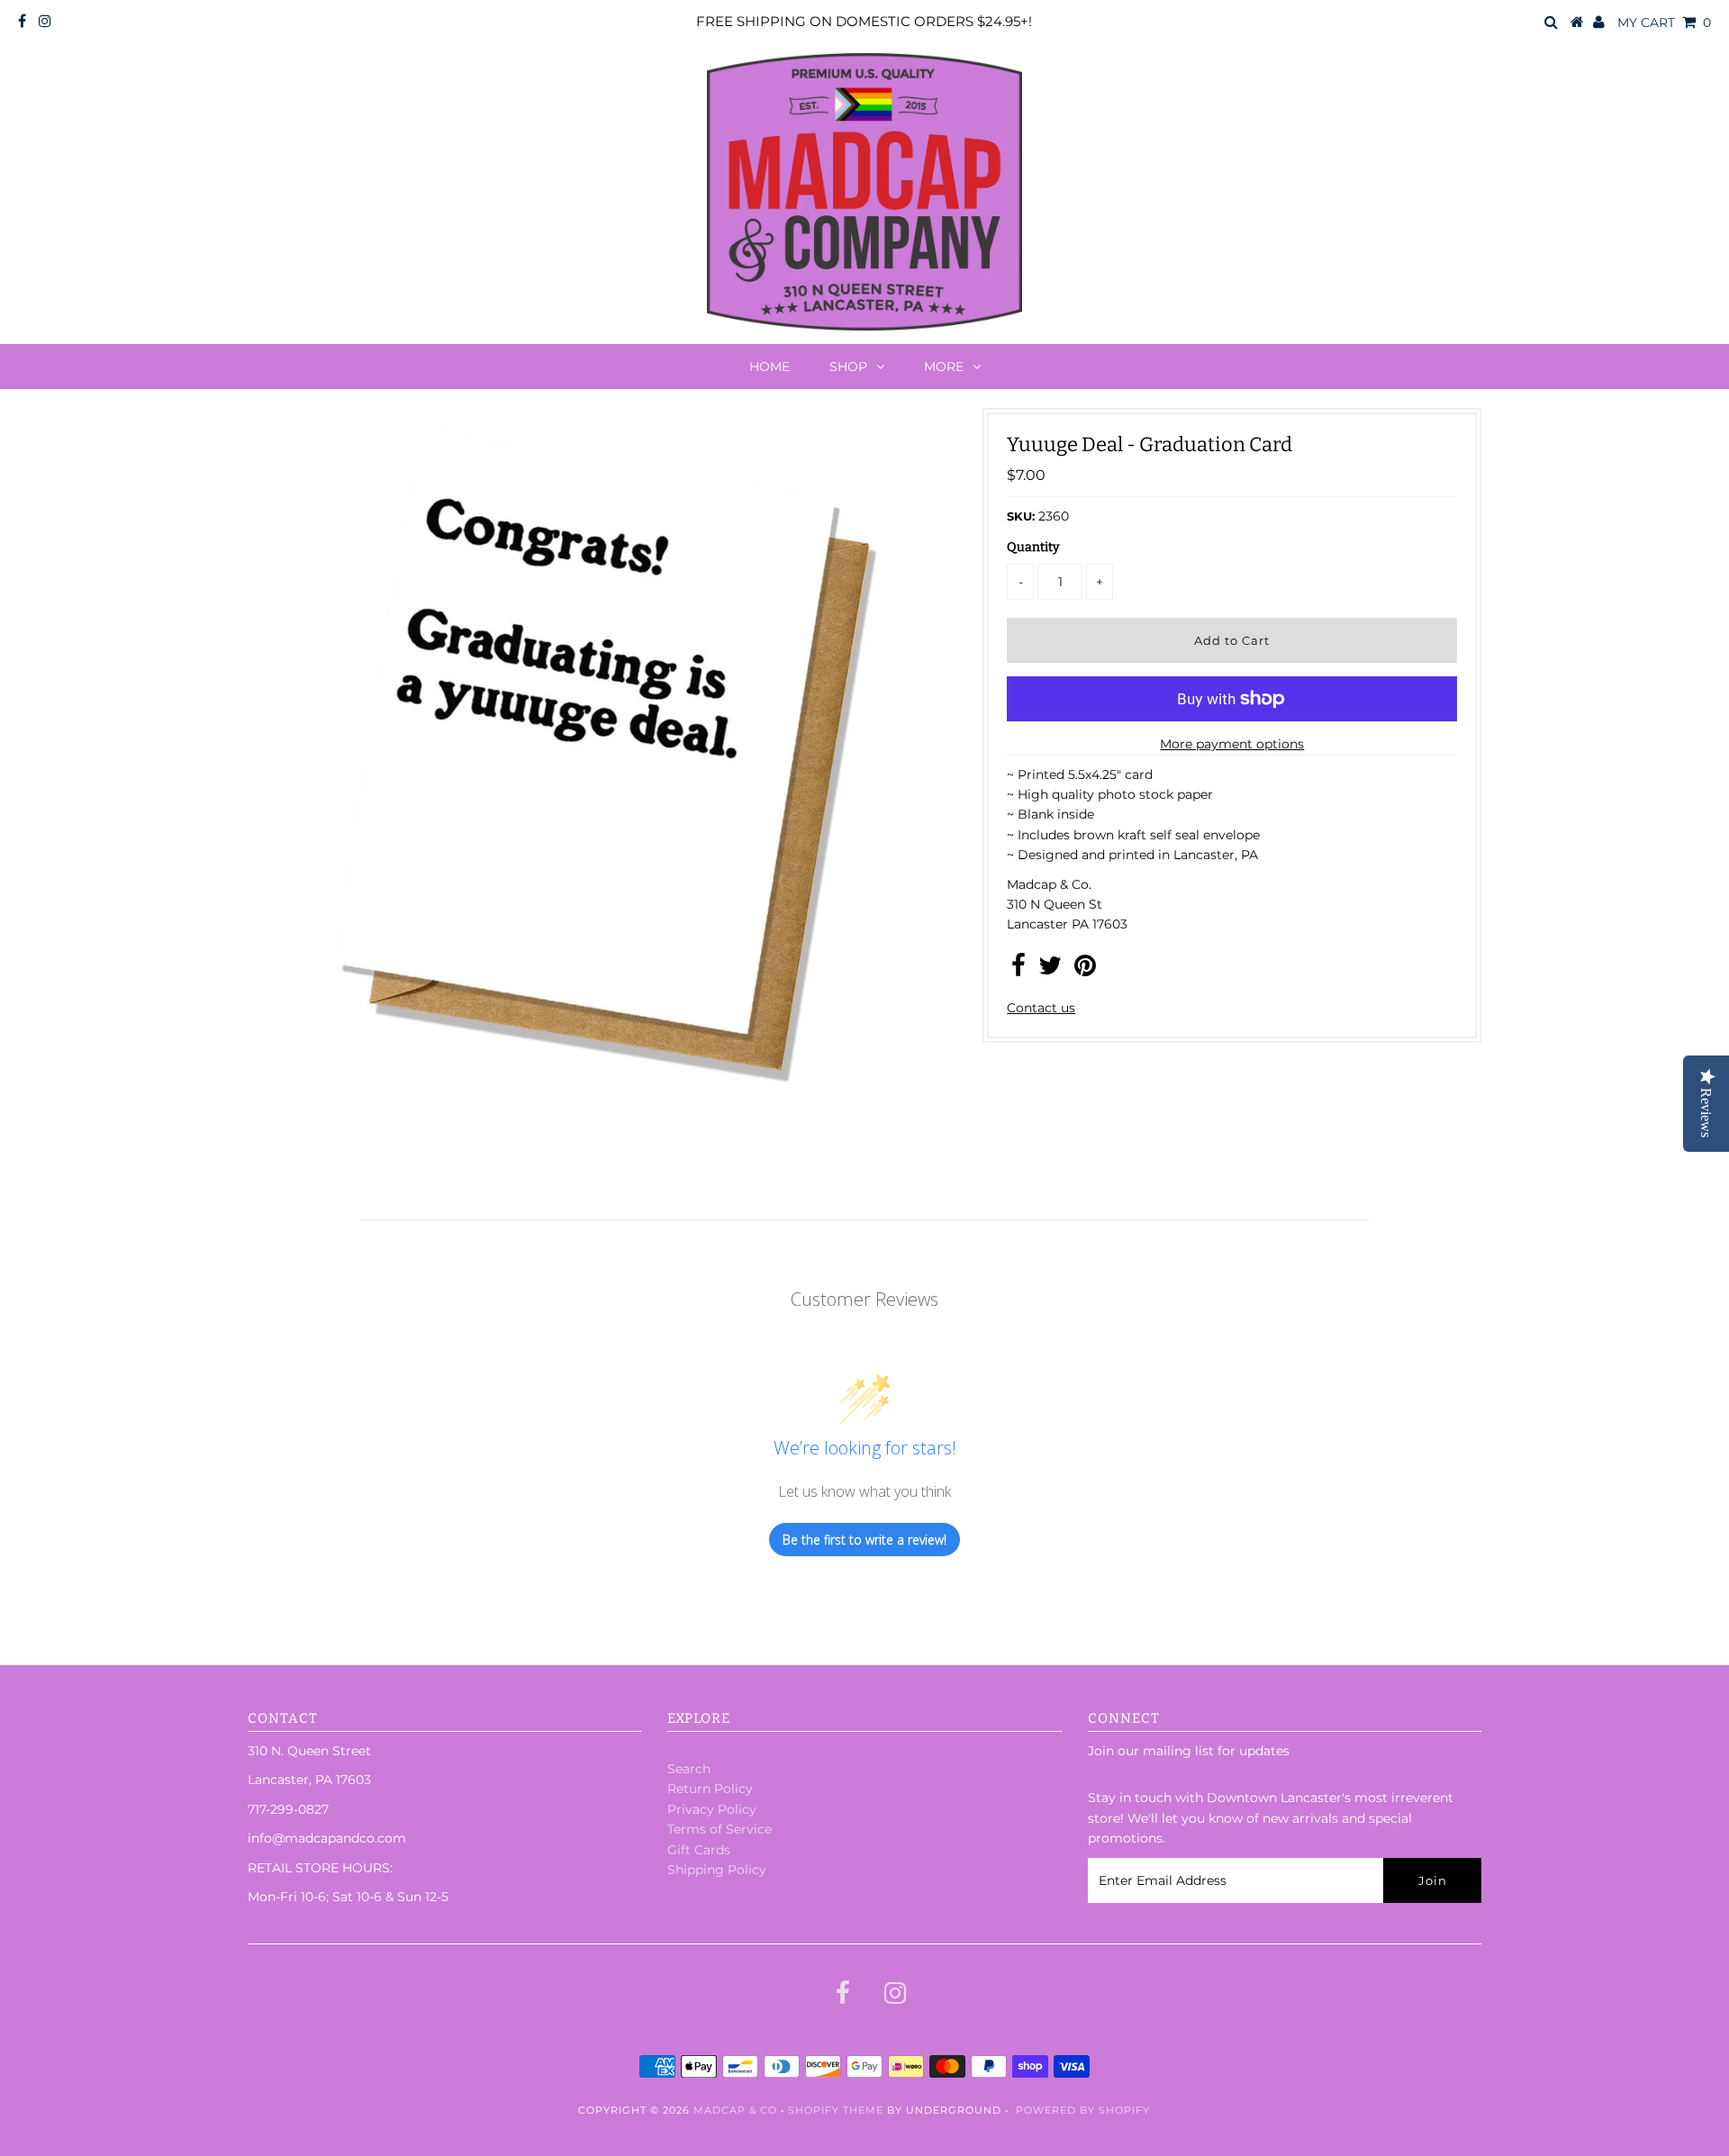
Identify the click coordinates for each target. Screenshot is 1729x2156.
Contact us (1041, 1008)
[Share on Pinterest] (1085, 970)
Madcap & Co (735, 2110)
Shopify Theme (836, 2110)
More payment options (1232, 744)
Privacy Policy (712, 1809)
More (944, 367)
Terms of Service (720, 1829)
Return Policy (710, 1789)
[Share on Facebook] (1018, 970)
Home (769, 367)
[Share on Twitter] (1050, 970)
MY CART (1664, 23)
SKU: (1021, 516)
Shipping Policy (717, 1870)
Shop (848, 367)
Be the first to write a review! (864, 1540)
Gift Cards (699, 1850)
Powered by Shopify (1083, 2110)
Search (689, 1769)
